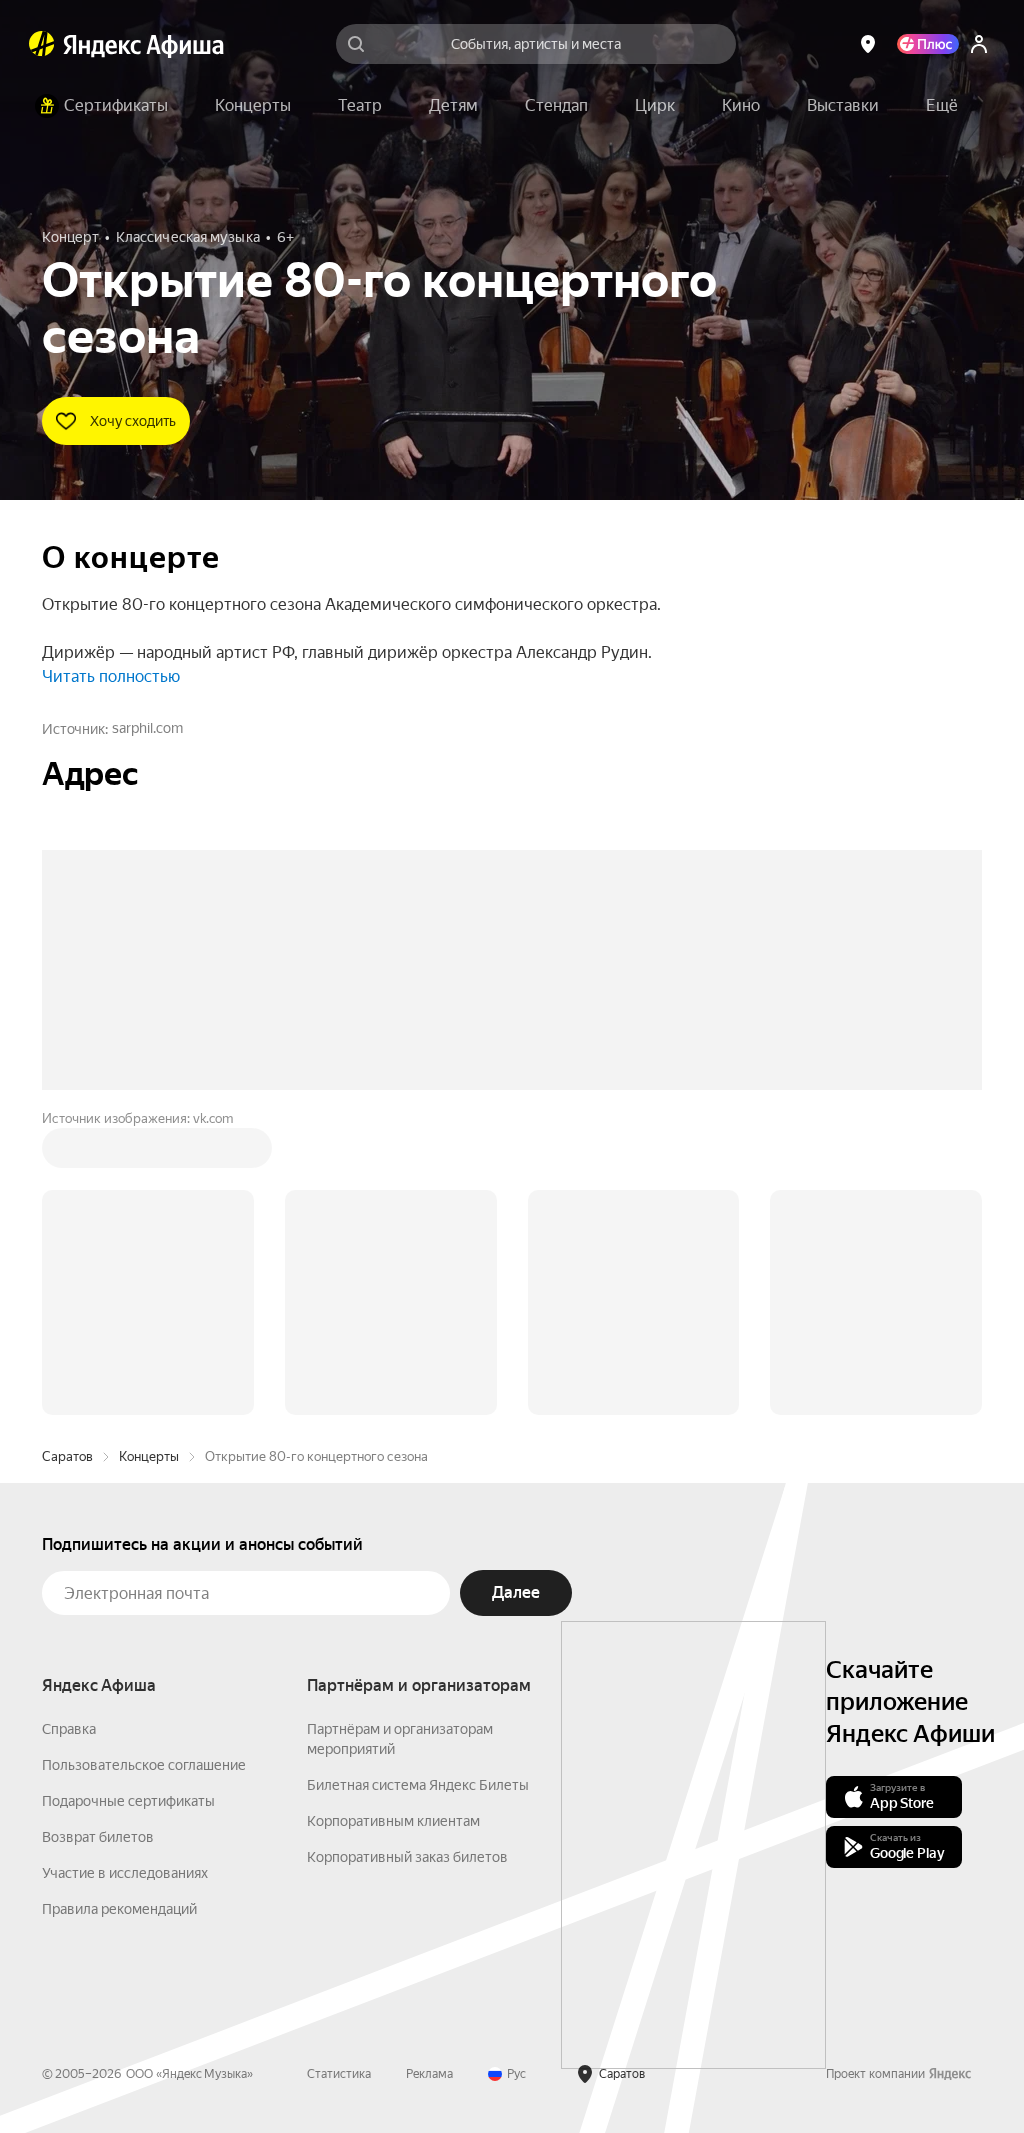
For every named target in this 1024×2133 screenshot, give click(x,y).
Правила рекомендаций (119, 1909)
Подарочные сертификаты (128, 1801)
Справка (69, 1729)
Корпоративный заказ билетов (407, 1857)
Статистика (339, 2074)
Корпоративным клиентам (393, 1821)
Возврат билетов (98, 1837)
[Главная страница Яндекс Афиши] (42, 44)
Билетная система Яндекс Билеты (418, 1785)
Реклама (429, 2074)
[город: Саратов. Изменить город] (868, 44)
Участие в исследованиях (125, 1873)
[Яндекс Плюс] (928, 44)
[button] (942, 106)
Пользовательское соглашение (144, 1765)
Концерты (149, 1456)
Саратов (67, 1456)
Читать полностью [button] (111, 676)
